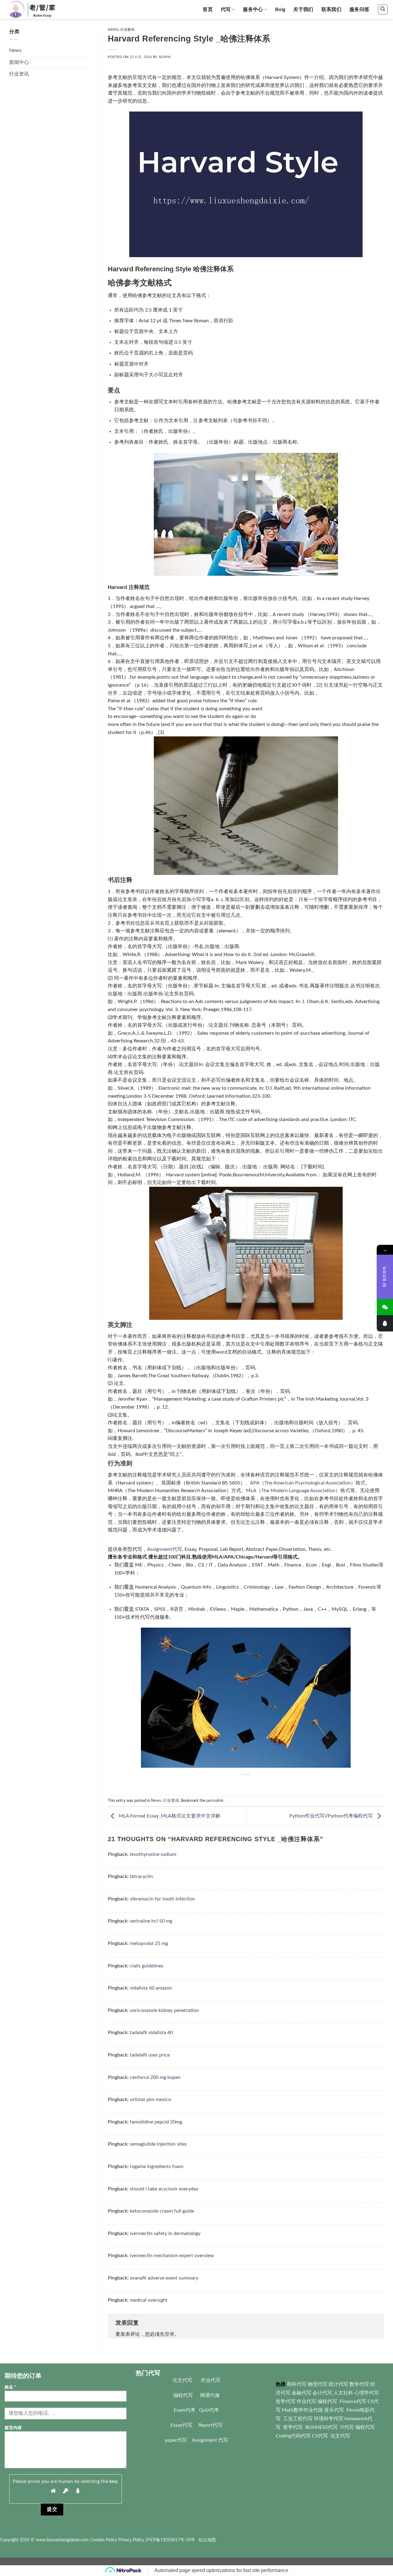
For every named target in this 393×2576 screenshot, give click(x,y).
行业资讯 (19, 74)
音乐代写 (335, 2410)
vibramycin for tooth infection (162, 1899)
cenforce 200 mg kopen (155, 2077)
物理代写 (317, 2384)
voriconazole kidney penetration (164, 2010)
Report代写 (210, 2425)
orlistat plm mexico (150, 2100)
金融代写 (302, 2393)
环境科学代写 (329, 2419)
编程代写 (183, 2395)
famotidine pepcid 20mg (156, 2122)
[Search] (383, 10)
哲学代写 (286, 2402)
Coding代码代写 (293, 2436)
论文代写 (182, 2380)
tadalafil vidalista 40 (151, 2033)
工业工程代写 (298, 2419)
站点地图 (207, 2540)
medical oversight (149, 2300)
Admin (165, 57)
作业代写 (211, 2380)
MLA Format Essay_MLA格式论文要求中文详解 (169, 1816)
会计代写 (322, 2393)
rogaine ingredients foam (157, 2166)
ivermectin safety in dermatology (165, 2233)
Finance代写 (353, 2402)
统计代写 (338, 2384)
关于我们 (303, 10)
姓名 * (10, 2387)
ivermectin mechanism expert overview (172, 2256)
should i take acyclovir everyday (164, 2189)
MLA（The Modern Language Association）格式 (298, 1491)
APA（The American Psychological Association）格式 (308, 1483)
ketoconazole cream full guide (162, 2211)
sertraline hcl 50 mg (151, 1921)
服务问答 (359, 10)
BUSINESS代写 (321, 2427)
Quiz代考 (209, 2410)
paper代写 (176, 2440)
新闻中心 (19, 62)
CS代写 (320, 2436)
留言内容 (13, 2428)
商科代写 (297, 2384)
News (15, 50)
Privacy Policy (131, 2540)
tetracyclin (141, 1876)
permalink (215, 1801)
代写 (226, 10)
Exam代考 (185, 2410)
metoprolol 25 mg (149, 1943)
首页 (208, 10)
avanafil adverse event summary (164, 2278)
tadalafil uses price (150, 2055)
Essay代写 (181, 2425)
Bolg (280, 10)
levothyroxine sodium (153, 1854)
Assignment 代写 (210, 2440)
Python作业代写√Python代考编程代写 (332, 1816)
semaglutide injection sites (158, 2144)
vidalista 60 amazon (151, 1988)
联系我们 (331, 10)
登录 (169, 2334)
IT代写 (346, 2427)
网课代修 (210, 2395)
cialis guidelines (147, 1966)
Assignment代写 (165, 1549)
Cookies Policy (103, 2540)
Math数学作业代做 (303, 2410)
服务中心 (253, 10)
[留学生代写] (39, 9)
